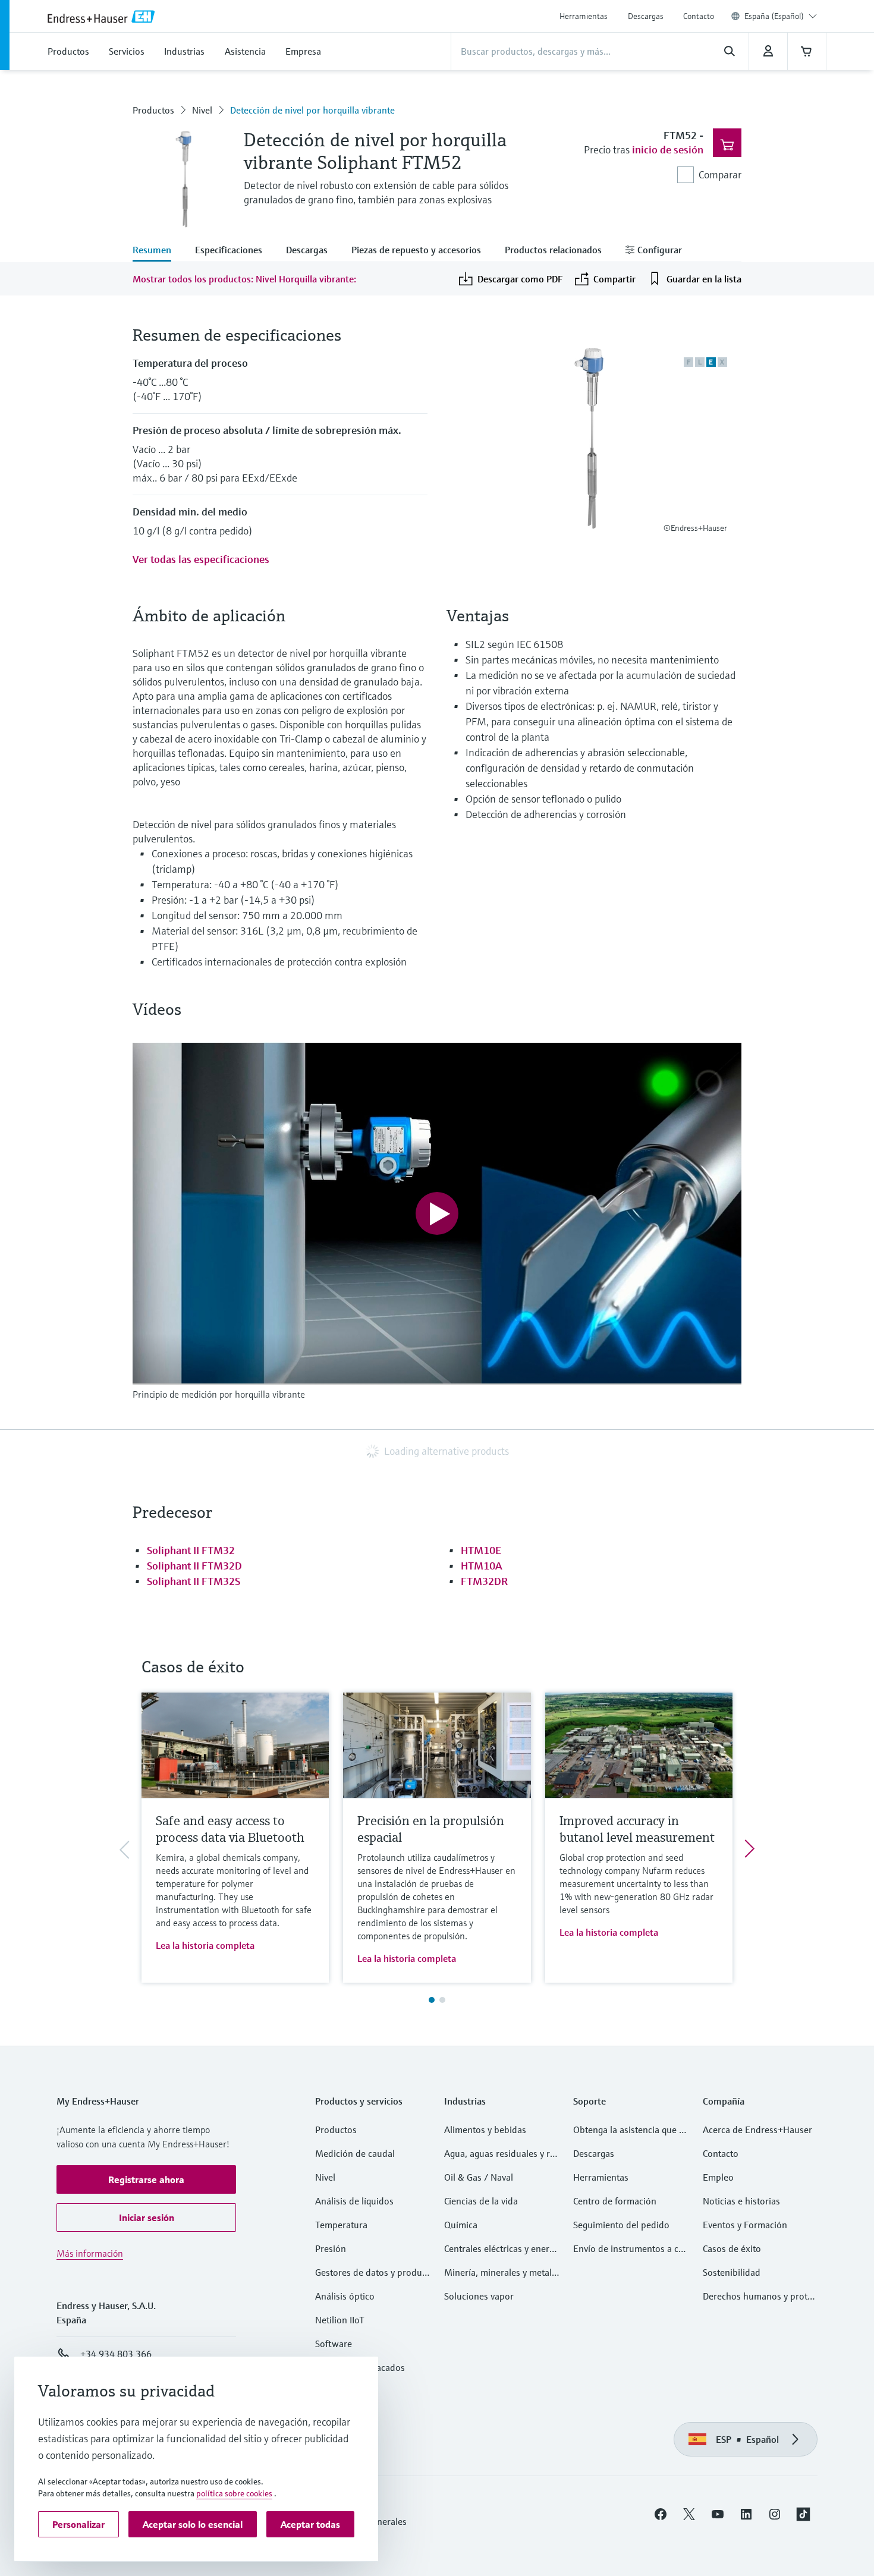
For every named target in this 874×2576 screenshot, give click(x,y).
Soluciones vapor (479, 2296)
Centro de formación (615, 2201)
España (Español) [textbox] (774, 16)
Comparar (720, 174)
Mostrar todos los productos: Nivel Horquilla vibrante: (244, 279)
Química (461, 2225)
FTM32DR (484, 1581)
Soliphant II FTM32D (194, 1566)
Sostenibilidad (732, 2272)
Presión (331, 2248)
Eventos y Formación (745, 2225)
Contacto (699, 16)
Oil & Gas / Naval (479, 2177)
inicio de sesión (668, 150)
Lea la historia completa (205, 1945)
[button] (146, 2179)
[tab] (158, 251)
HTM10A (482, 1566)
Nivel (202, 110)
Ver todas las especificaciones (201, 559)
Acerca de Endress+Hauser (757, 2130)
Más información (90, 2253)
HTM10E (481, 1550)
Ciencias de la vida (481, 2201)
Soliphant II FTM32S (194, 1581)
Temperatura (341, 2225)
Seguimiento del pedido (621, 2225)
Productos (153, 110)
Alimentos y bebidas (485, 2130)
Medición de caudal (355, 2153)
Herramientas (584, 16)
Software (334, 2344)
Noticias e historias (741, 2201)
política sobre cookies (234, 2493)
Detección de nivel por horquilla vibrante (312, 110)
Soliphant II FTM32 (191, 1550)
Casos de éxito (732, 2248)
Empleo (718, 2177)
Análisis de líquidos (354, 2201)
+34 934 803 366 (116, 2354)
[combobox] (781, 16)
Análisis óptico (345, 2296)
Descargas (646, 16)
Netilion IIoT (340, 2320)
